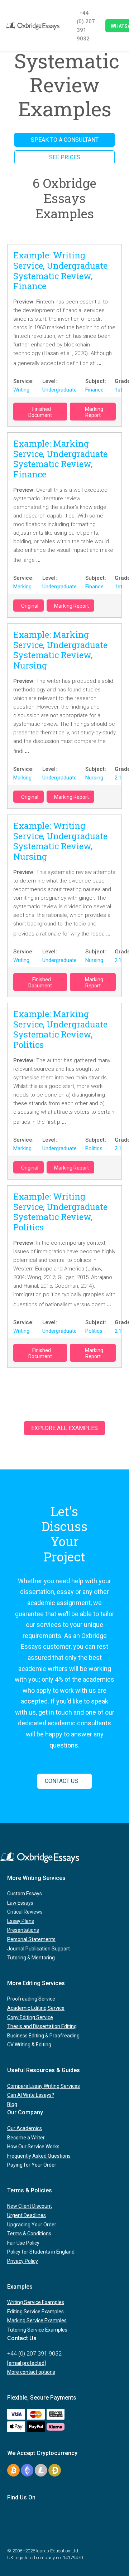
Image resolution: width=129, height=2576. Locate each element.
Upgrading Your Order (32, 2225)
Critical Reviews (25, 1912)
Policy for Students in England (41, 2252)
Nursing (94, 778)
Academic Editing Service (36, 2008)
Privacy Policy (23, 2261)
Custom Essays (25, 1894)
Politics (94, 1148)
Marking (22, 587)
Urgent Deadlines (27, 2215)
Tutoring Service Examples (37, 2330)
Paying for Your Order (32, 2165)
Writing (21, 390)
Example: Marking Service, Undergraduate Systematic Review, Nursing (60, 650)
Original (30, 606)
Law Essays (20, 1903)
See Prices (65, 157)
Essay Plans (21, 1921)
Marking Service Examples (37, 2320)
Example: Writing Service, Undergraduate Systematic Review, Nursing (60, 841)
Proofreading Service (31, 1999)
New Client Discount (30, 2206)
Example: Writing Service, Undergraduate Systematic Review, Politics (60, 1212)
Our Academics (25, 2128)
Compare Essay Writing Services (44, 2086)
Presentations (23, 1930)
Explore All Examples (64, 1428)
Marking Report (94, 412)
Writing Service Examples (36, 2302)
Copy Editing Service (30, 2017)
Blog (12, 2104)
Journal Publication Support (39, 1949)
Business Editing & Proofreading (43, 2036)
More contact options (31, 2372)
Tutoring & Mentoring (31, 1958)
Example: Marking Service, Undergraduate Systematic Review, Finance (60, 459)
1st (118, 390)
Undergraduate (59, 390)
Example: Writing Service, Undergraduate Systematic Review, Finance (60, 271)
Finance (94, 390)
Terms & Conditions (29, 2234)
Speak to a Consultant (65, 140)
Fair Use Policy (23, 2243)
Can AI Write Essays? (31, 2095)
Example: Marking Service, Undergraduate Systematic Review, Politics (60, 1029)
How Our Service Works (33, 2147)
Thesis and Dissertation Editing (42, 2026)
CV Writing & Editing (29, 2045)
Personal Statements (31, 1939)
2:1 (118, 778)
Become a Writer (26, 2138)
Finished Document (40, 412)
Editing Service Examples (35, 2312)
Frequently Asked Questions (39, 2156)
